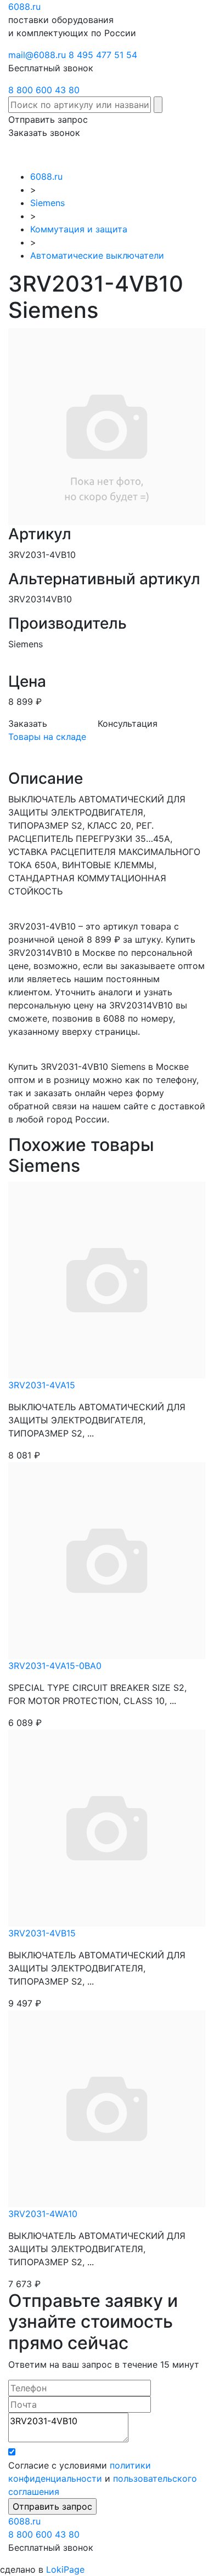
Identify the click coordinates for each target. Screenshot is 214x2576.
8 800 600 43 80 (44, 90)
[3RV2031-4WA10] (107, 2107)
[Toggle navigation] (190, 155)
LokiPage (65, 2569)
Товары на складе (47, 737)
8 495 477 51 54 (103, 55)
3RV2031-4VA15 (42, 1385)
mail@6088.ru (37, 55)
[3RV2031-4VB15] (107, 1827)
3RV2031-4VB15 (42, 1933)
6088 (24, 2521)
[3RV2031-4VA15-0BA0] (107, 1559)
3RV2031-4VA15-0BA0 (55, 1666)
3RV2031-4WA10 (43, 2214)
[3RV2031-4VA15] (107, 1279)
